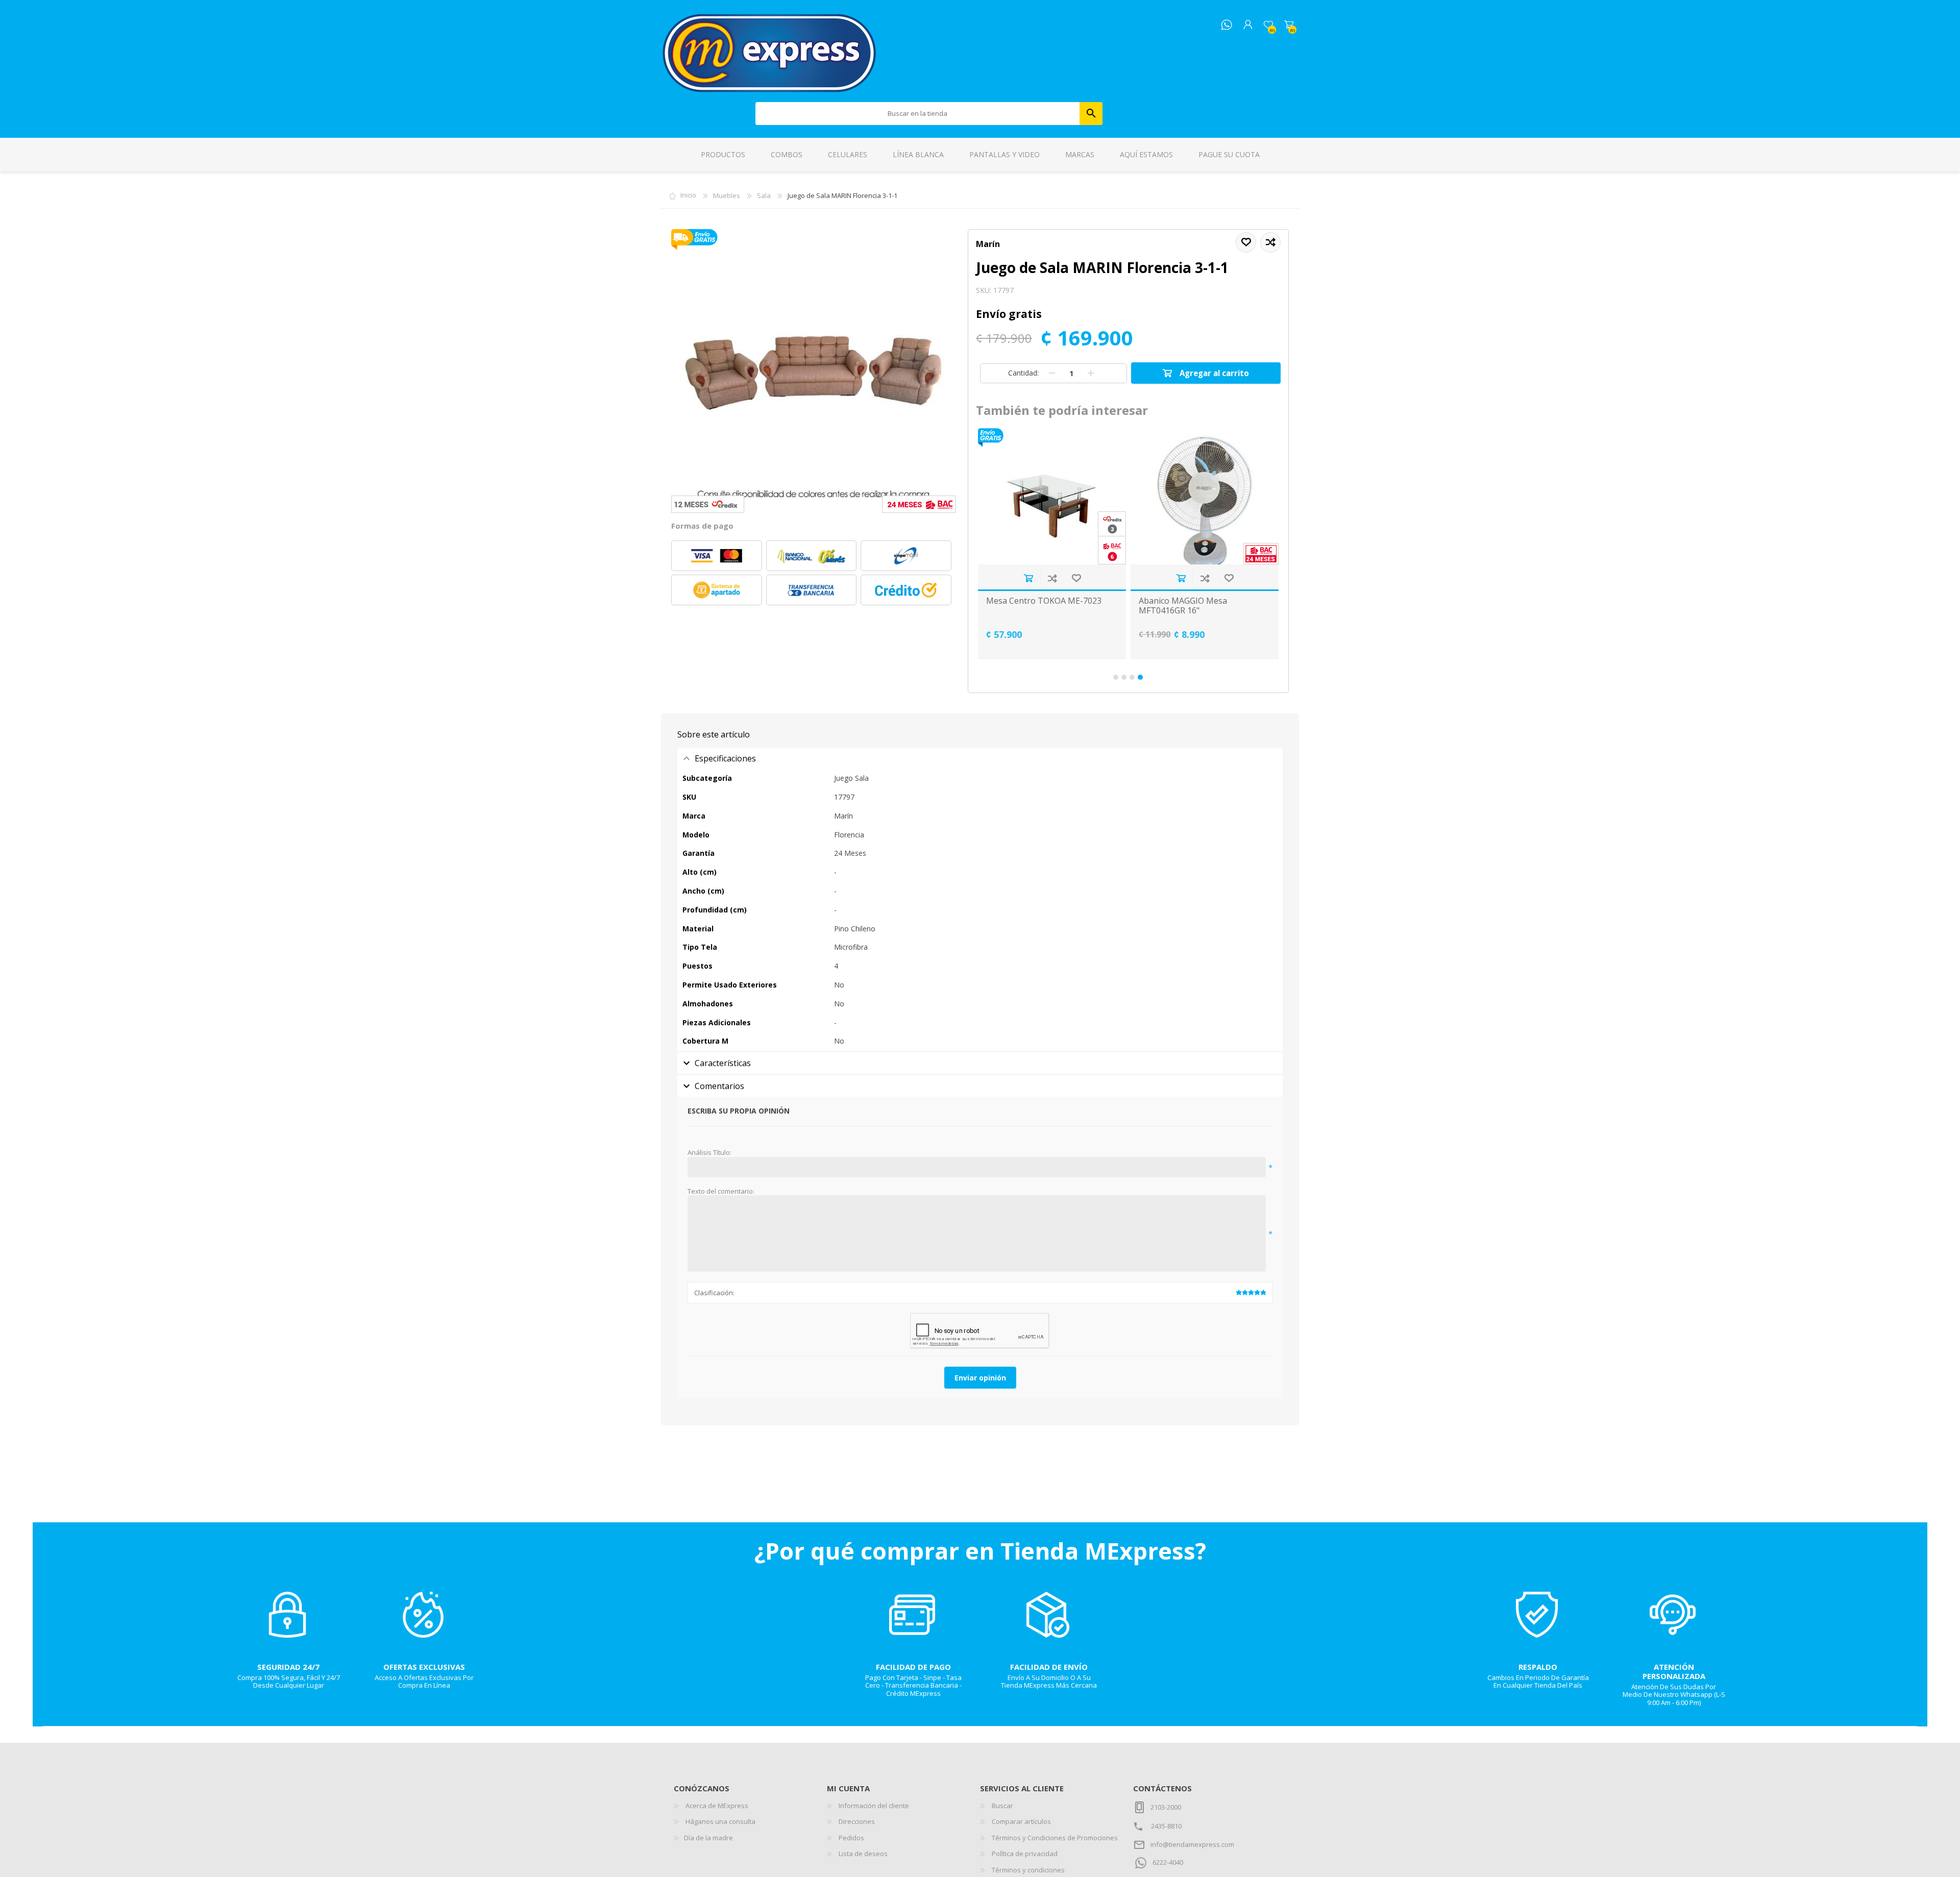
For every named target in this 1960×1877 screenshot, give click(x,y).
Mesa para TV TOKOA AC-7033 (1197, 601)
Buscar (1091, 114)
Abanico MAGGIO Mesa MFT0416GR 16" (1030, 606)
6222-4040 (1168, 1862)
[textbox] (918, 114)
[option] (1052, 544)
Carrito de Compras (1289, 25)
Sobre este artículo (714, 734)
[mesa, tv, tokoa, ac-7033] (1205, 496)
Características (723, 1063)
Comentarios (719, 1086)
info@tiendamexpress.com (1192, 1844)
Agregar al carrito (1028, 578)
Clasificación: (714, 1293)
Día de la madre (708, 1838)
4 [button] (1140, 677)
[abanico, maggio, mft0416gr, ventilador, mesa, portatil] (1052, 496)
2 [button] (1124, 677)
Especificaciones (725, 758)
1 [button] (1116, 677)
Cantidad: (1023, 373)
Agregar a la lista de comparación (1052, 578)
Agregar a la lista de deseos (1076, 578)
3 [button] (1132, 677)
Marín (988, 244)
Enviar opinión (980, 1378)
